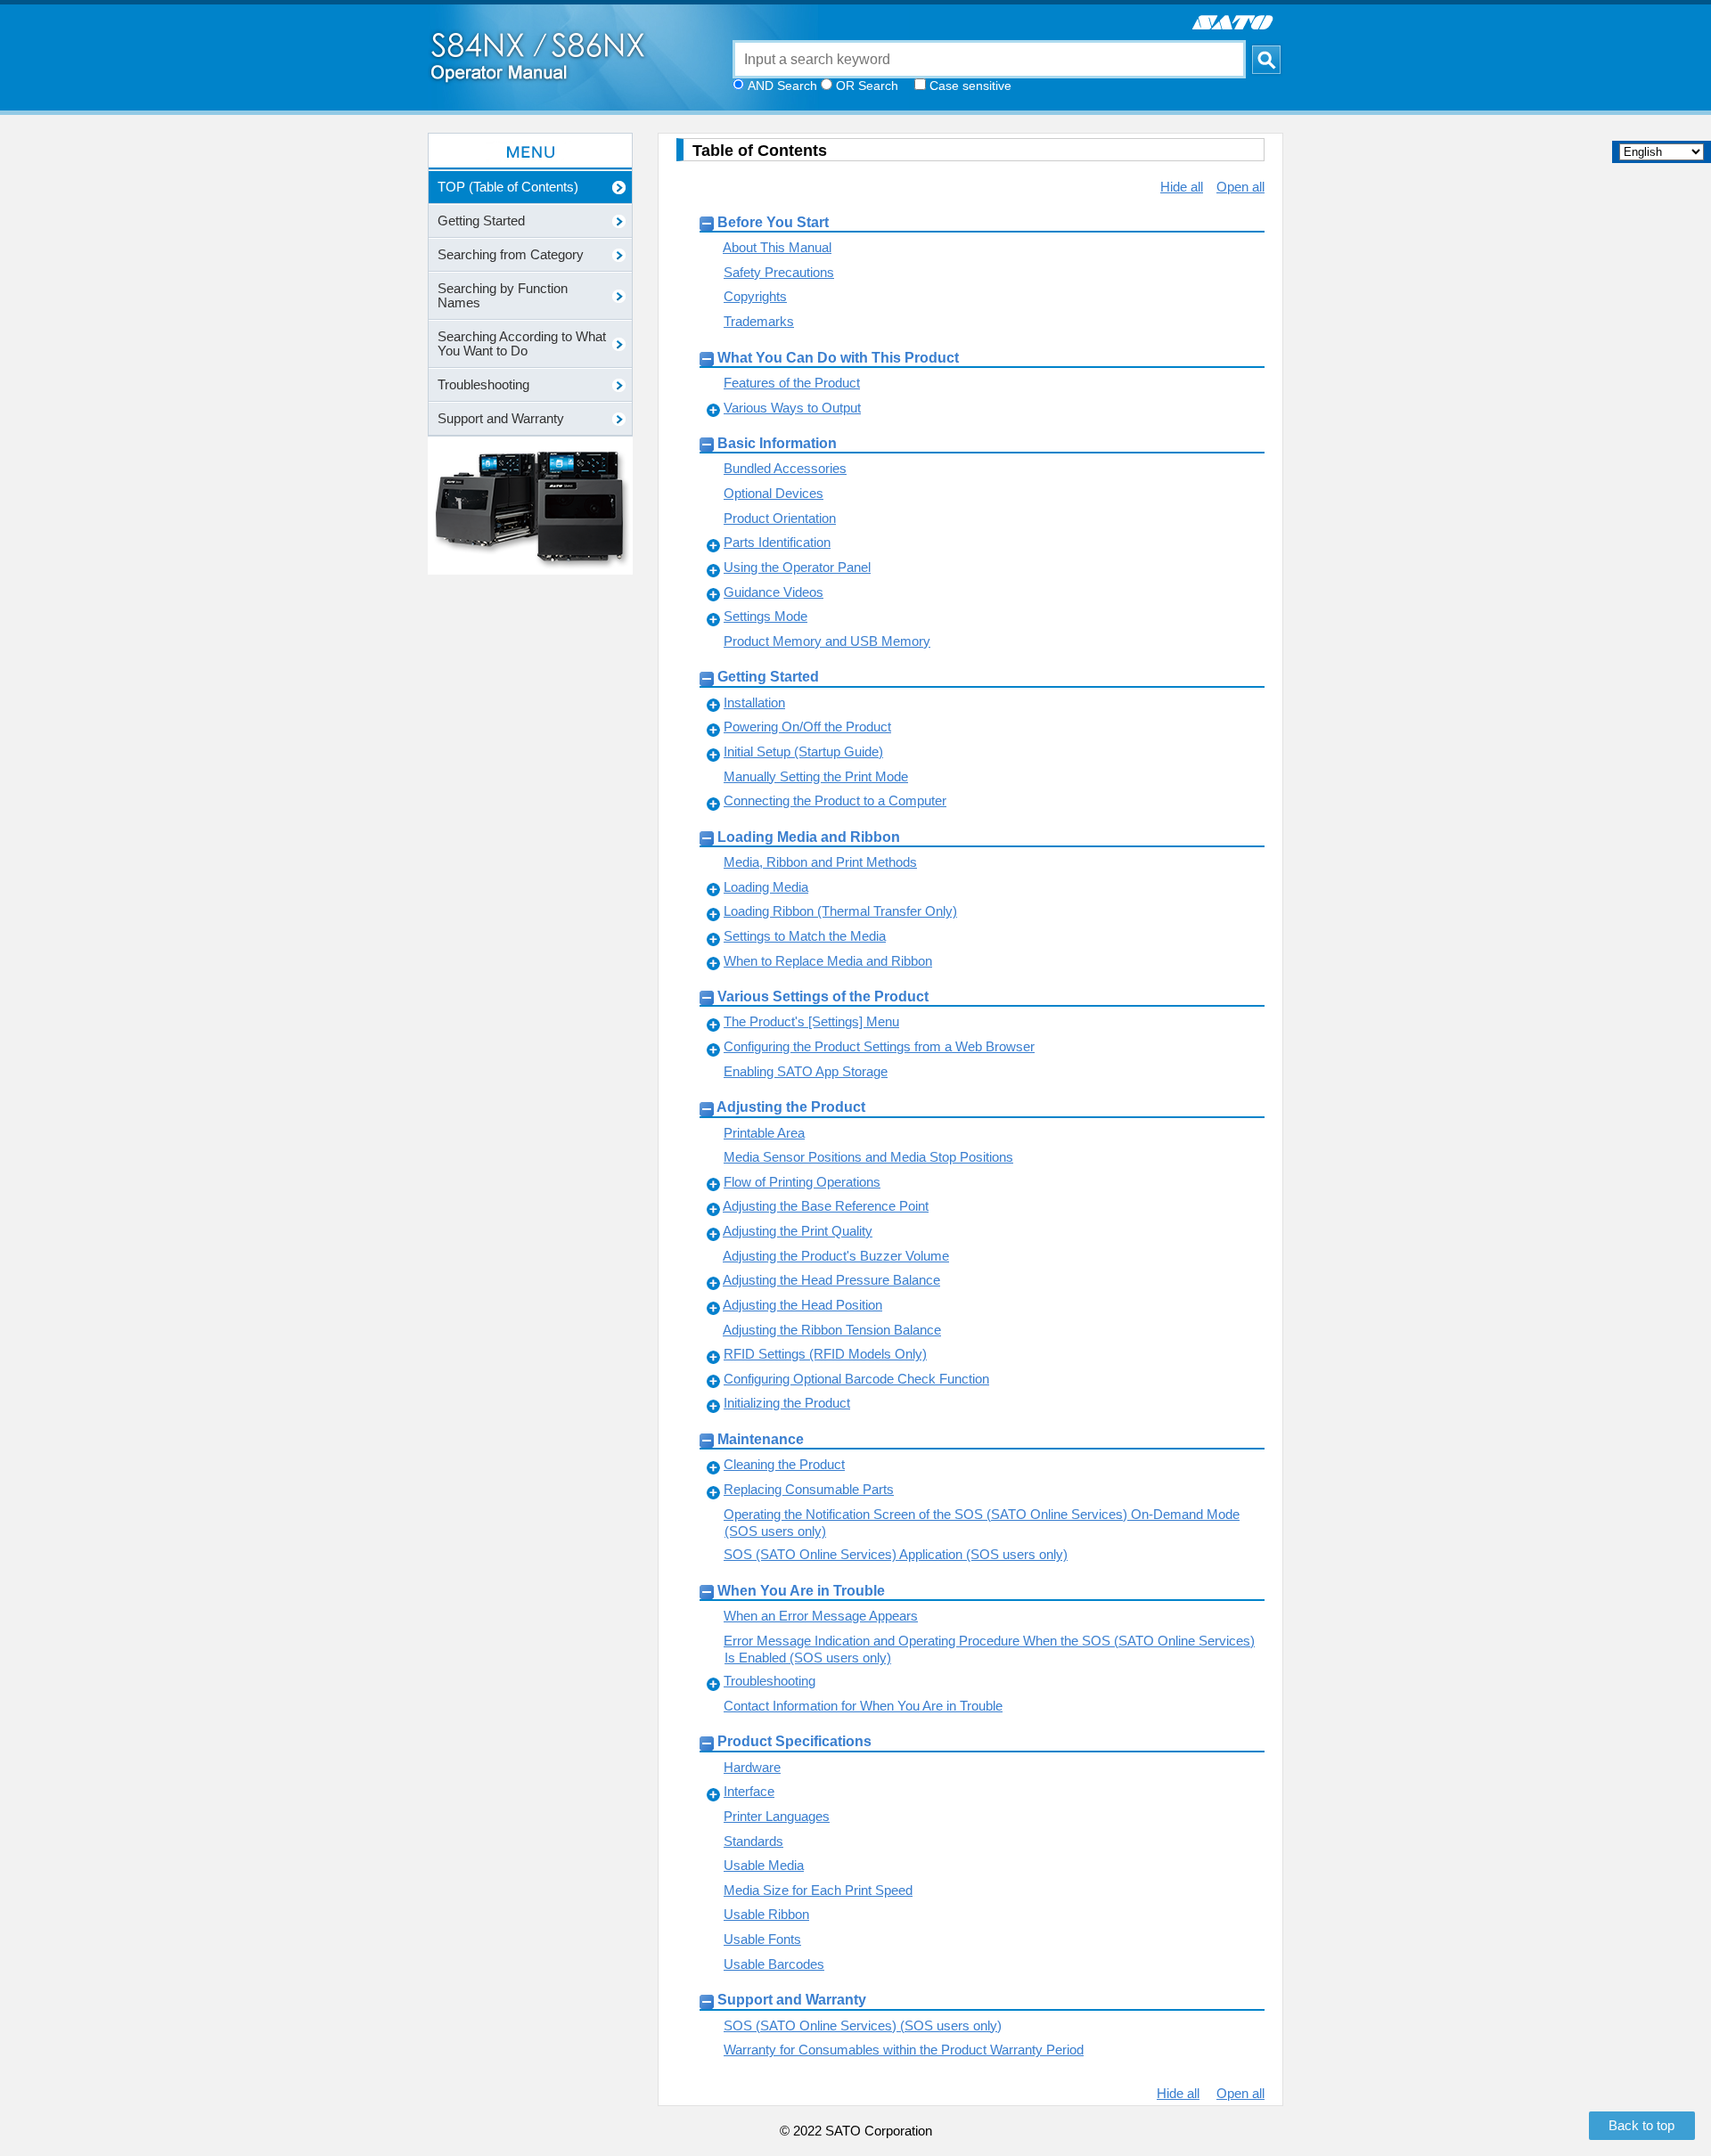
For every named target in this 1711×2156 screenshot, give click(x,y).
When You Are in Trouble (801, 1590)
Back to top (1641, 2126)
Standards (753, 1841)
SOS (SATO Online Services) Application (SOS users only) (896, 1554)
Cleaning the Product (784, 1464)
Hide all (1182, 187)
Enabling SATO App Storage (806, 1071)
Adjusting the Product (791, 1107)
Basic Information (777, 443)
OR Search (867, 86)
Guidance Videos (774, 592)
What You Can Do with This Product (838, 357)
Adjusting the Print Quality (798, 1231)
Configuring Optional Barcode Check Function (856, 1379)
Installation (754, 702)
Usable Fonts (762, 1939)
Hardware (752, 1767)
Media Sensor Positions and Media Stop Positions (868, 1157)
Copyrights (755, 296)
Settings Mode (765, 616)
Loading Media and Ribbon (809, 837)
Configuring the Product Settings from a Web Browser (879, 1046)
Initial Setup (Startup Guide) (803, 751)
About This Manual (777, 247)
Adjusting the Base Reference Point (826, 1206)
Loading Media (766, 887)
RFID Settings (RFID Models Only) (825, 1354)
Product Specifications (794, 1741)
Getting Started (768, 676)
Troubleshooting (770, 1681)
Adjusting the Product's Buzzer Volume (836, 1256)
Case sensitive (970, 86)
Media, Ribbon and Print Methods (820, 862)
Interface (749, 1791)
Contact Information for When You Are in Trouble (863, 1706)
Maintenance (761, 1439)
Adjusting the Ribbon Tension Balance (832, 1330)
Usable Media (764, 1865)
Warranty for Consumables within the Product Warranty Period (904, 2050)
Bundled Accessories (785, 468)
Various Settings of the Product (823, 996)
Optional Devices (774, 493)
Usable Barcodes (774, 1964)
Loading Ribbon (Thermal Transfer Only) (840, 911)
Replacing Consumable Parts (809, 1489)
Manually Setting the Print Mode (816, 776)
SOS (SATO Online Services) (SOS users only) (863, 2025)
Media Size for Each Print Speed (818, 1890)
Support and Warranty (792, 1999)
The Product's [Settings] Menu (811, 1021)
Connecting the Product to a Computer (835, 800)
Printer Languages (777, 1816)
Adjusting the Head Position (802, 1305)
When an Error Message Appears (821, 1616)
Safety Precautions (779, 272)
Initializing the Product (787, 1403)
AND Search (782, 86)
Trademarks (759, 321)
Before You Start (773, 222)
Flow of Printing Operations (802, 1182)
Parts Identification (777, 542)
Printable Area (764, 1133)
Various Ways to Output (792, 408)
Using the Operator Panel (797, 567)
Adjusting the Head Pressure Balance (831, 1280)
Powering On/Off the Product (807, 727)
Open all (1240, 187)
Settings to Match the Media (805, 936)
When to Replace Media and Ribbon (828, 961)
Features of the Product (792, 383)
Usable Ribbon (766, 1914)
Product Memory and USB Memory (827, 641)
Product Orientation (780, 518)
